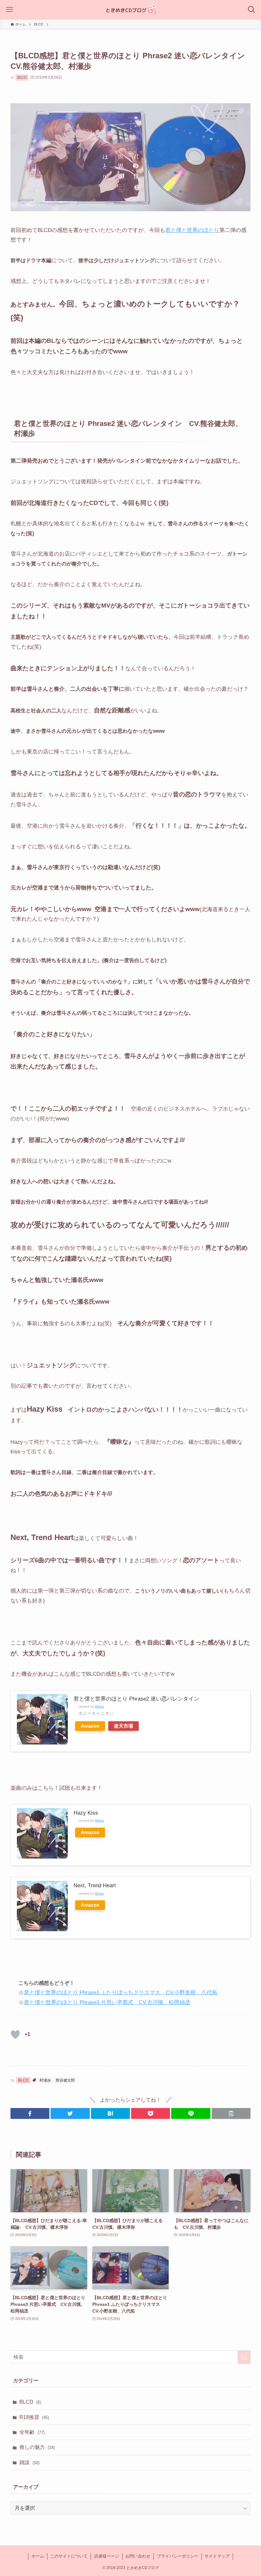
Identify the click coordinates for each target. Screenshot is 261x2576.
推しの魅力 (37, 2447)
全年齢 (32, 2432)
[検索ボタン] (251, 10)
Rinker (99, 1706)
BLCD (22, 77)
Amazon (90, 1726)
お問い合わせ (138, 2556)
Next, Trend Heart (95, 1885)
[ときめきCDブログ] (130, 10)
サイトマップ (217, 2556)
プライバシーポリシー (178, 2556)
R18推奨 (34, 2417)
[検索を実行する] (244, 2357)
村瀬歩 (45, 2080)
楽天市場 (123, 1726)
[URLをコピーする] (231, 2113)
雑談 (29, 2462)
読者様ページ (107, 2556)
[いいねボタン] (15, 2034)
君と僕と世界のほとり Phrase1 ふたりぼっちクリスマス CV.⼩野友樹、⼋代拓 (121, 1993)
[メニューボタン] (10, 10)
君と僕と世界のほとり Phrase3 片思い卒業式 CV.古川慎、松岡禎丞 (107, 2002)
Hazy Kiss (86, 1813)
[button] (30, 2113)
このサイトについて (69, 2556)
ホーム (38, 2556)
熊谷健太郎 (65, 2080)
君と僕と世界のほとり (192, 230)
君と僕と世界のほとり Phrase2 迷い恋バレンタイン (136, 1699)
